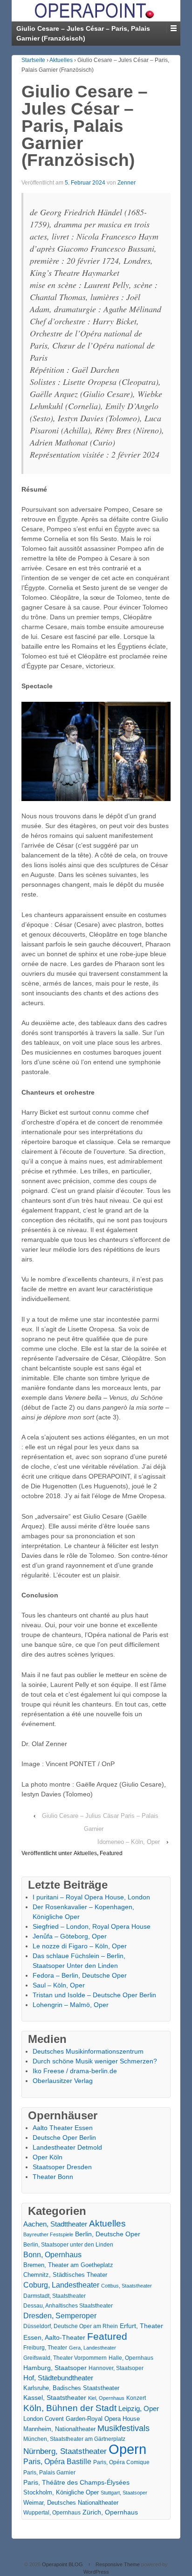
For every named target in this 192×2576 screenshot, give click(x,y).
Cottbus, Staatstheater (127, 2286)
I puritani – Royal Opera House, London (91, 1897)
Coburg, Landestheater (61, 2285)
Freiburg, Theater (45, 2348)
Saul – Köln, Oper (59, 1985)
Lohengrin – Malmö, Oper (71, 2005)
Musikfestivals (123, 2428)
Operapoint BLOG (62, 2564)
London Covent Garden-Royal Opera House (82, 2419)
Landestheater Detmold (67, 2147)
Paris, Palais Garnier (49, 2473)
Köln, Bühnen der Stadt (70, 2408)
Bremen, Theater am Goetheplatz (68, 2265)
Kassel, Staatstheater (55, 2398)
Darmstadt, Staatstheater (55, 2296)
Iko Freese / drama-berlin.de (75, 2071)
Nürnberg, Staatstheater (65, 2451)
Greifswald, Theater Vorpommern (65, 2358)
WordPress (96, 2572)
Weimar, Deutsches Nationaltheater (71, 2503)
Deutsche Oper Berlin (64, 2138)
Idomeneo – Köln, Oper (129, 1842)
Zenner (127, 183)
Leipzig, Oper (139, 2408)
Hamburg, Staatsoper (55, 2368)
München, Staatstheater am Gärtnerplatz (74, 2439)
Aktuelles (61, 60)
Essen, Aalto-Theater (54, 2337)
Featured (111, 1853)
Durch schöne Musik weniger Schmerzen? (95, 2061)
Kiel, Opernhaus (106, 2398)
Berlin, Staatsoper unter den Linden (68, 2245)
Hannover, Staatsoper (116, 2368)
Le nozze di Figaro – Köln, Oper (80, 1946)
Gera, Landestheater (93, 2348)
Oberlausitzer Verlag (63, 2081)
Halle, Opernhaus (131, 2358)
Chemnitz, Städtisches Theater (65, 2275)
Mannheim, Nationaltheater (59, 2429)
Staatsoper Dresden (62, 2167)
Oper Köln (48, 2157)
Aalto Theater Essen (63, 2128)
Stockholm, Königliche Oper (61, 2492)
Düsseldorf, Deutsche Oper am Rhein (71, 2326)
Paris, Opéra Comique (121, 2462)
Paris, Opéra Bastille (57, 2462)
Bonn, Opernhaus (52, 2255)
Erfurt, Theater (141, 2326)
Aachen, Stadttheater (55, 2224)
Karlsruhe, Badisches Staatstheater (71, 2388)
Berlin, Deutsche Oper (108, 2234)
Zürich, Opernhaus (110, 2512)
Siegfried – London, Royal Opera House (92, 1926)
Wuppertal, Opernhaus (52, 2513)
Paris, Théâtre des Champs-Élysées (76, 2482)
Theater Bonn (53, 2177)
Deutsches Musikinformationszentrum (88, 2051)
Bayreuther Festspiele (48, 2234)
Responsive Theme (118, 2564)
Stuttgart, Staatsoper (124, 2493)
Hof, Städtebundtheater (58, 2378)
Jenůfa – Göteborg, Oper (70, 1936)
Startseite (33, 60)
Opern (127, 2449)
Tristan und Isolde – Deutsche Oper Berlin (94, 1995)
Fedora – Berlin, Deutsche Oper (80, 1975)
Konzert (136, 2398)
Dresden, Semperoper (60, 2316)
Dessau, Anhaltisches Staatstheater (68, 2306)
